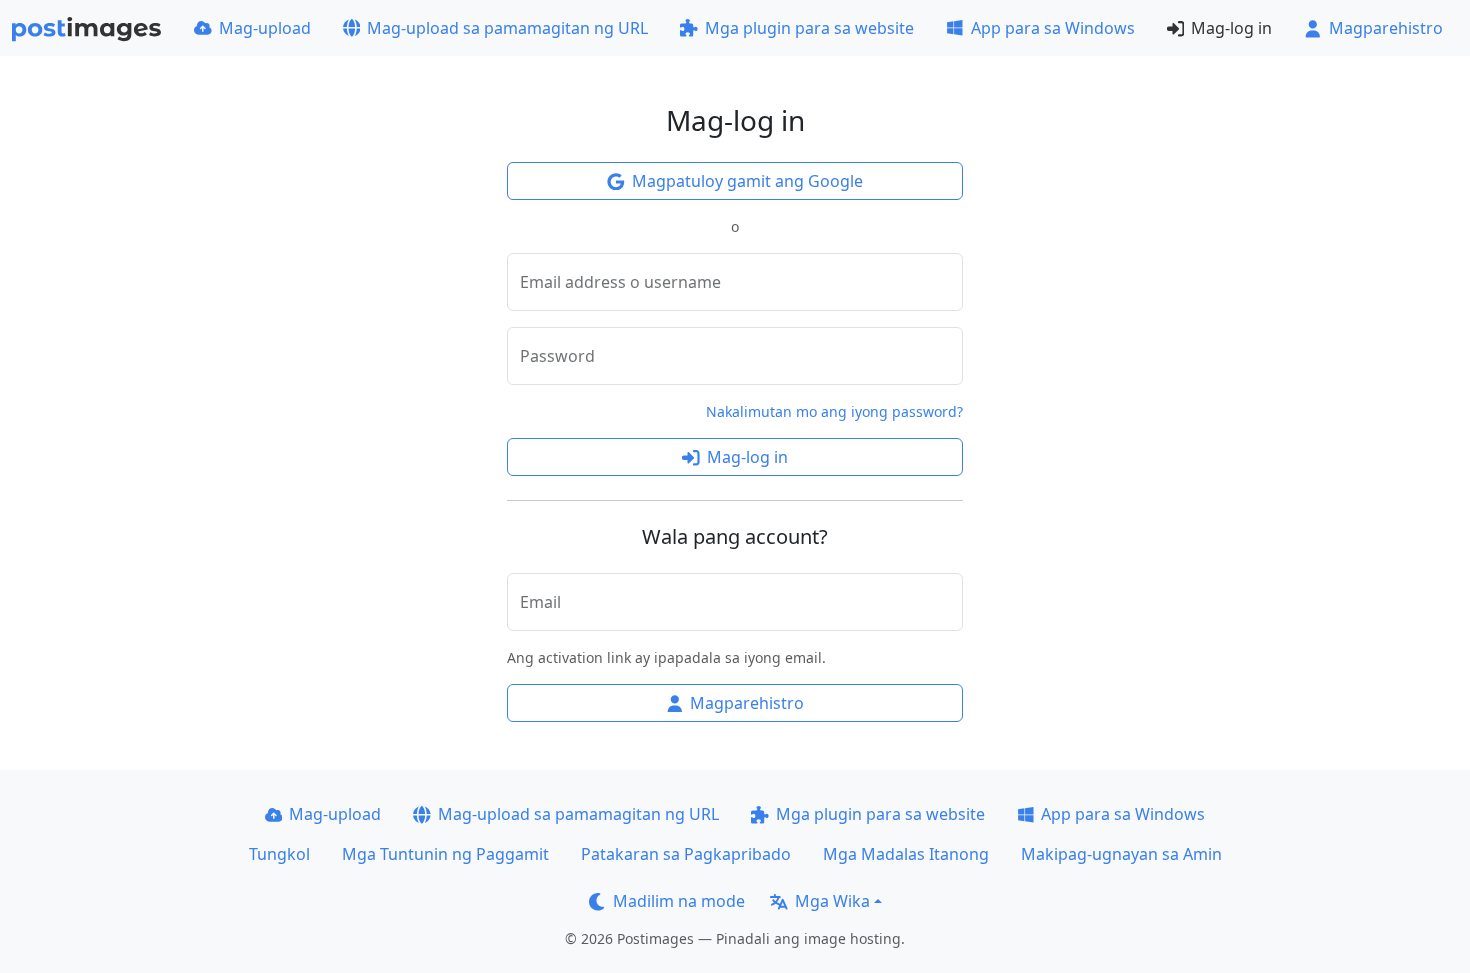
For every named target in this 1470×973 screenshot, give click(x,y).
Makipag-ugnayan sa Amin (1121, 854)
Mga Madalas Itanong (906, 854)
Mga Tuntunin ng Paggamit (445, 854)
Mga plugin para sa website (809, 28)
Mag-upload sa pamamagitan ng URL (507, 28)
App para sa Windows (1053, 28)
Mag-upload (265, 28)
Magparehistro (1386, 28)
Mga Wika (832, 901)
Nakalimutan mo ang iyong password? (834, 411)
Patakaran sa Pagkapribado (686, 854)
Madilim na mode (679, 901)
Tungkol (279, 854)
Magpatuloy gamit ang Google (747, 181)
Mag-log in (1231, 28)
